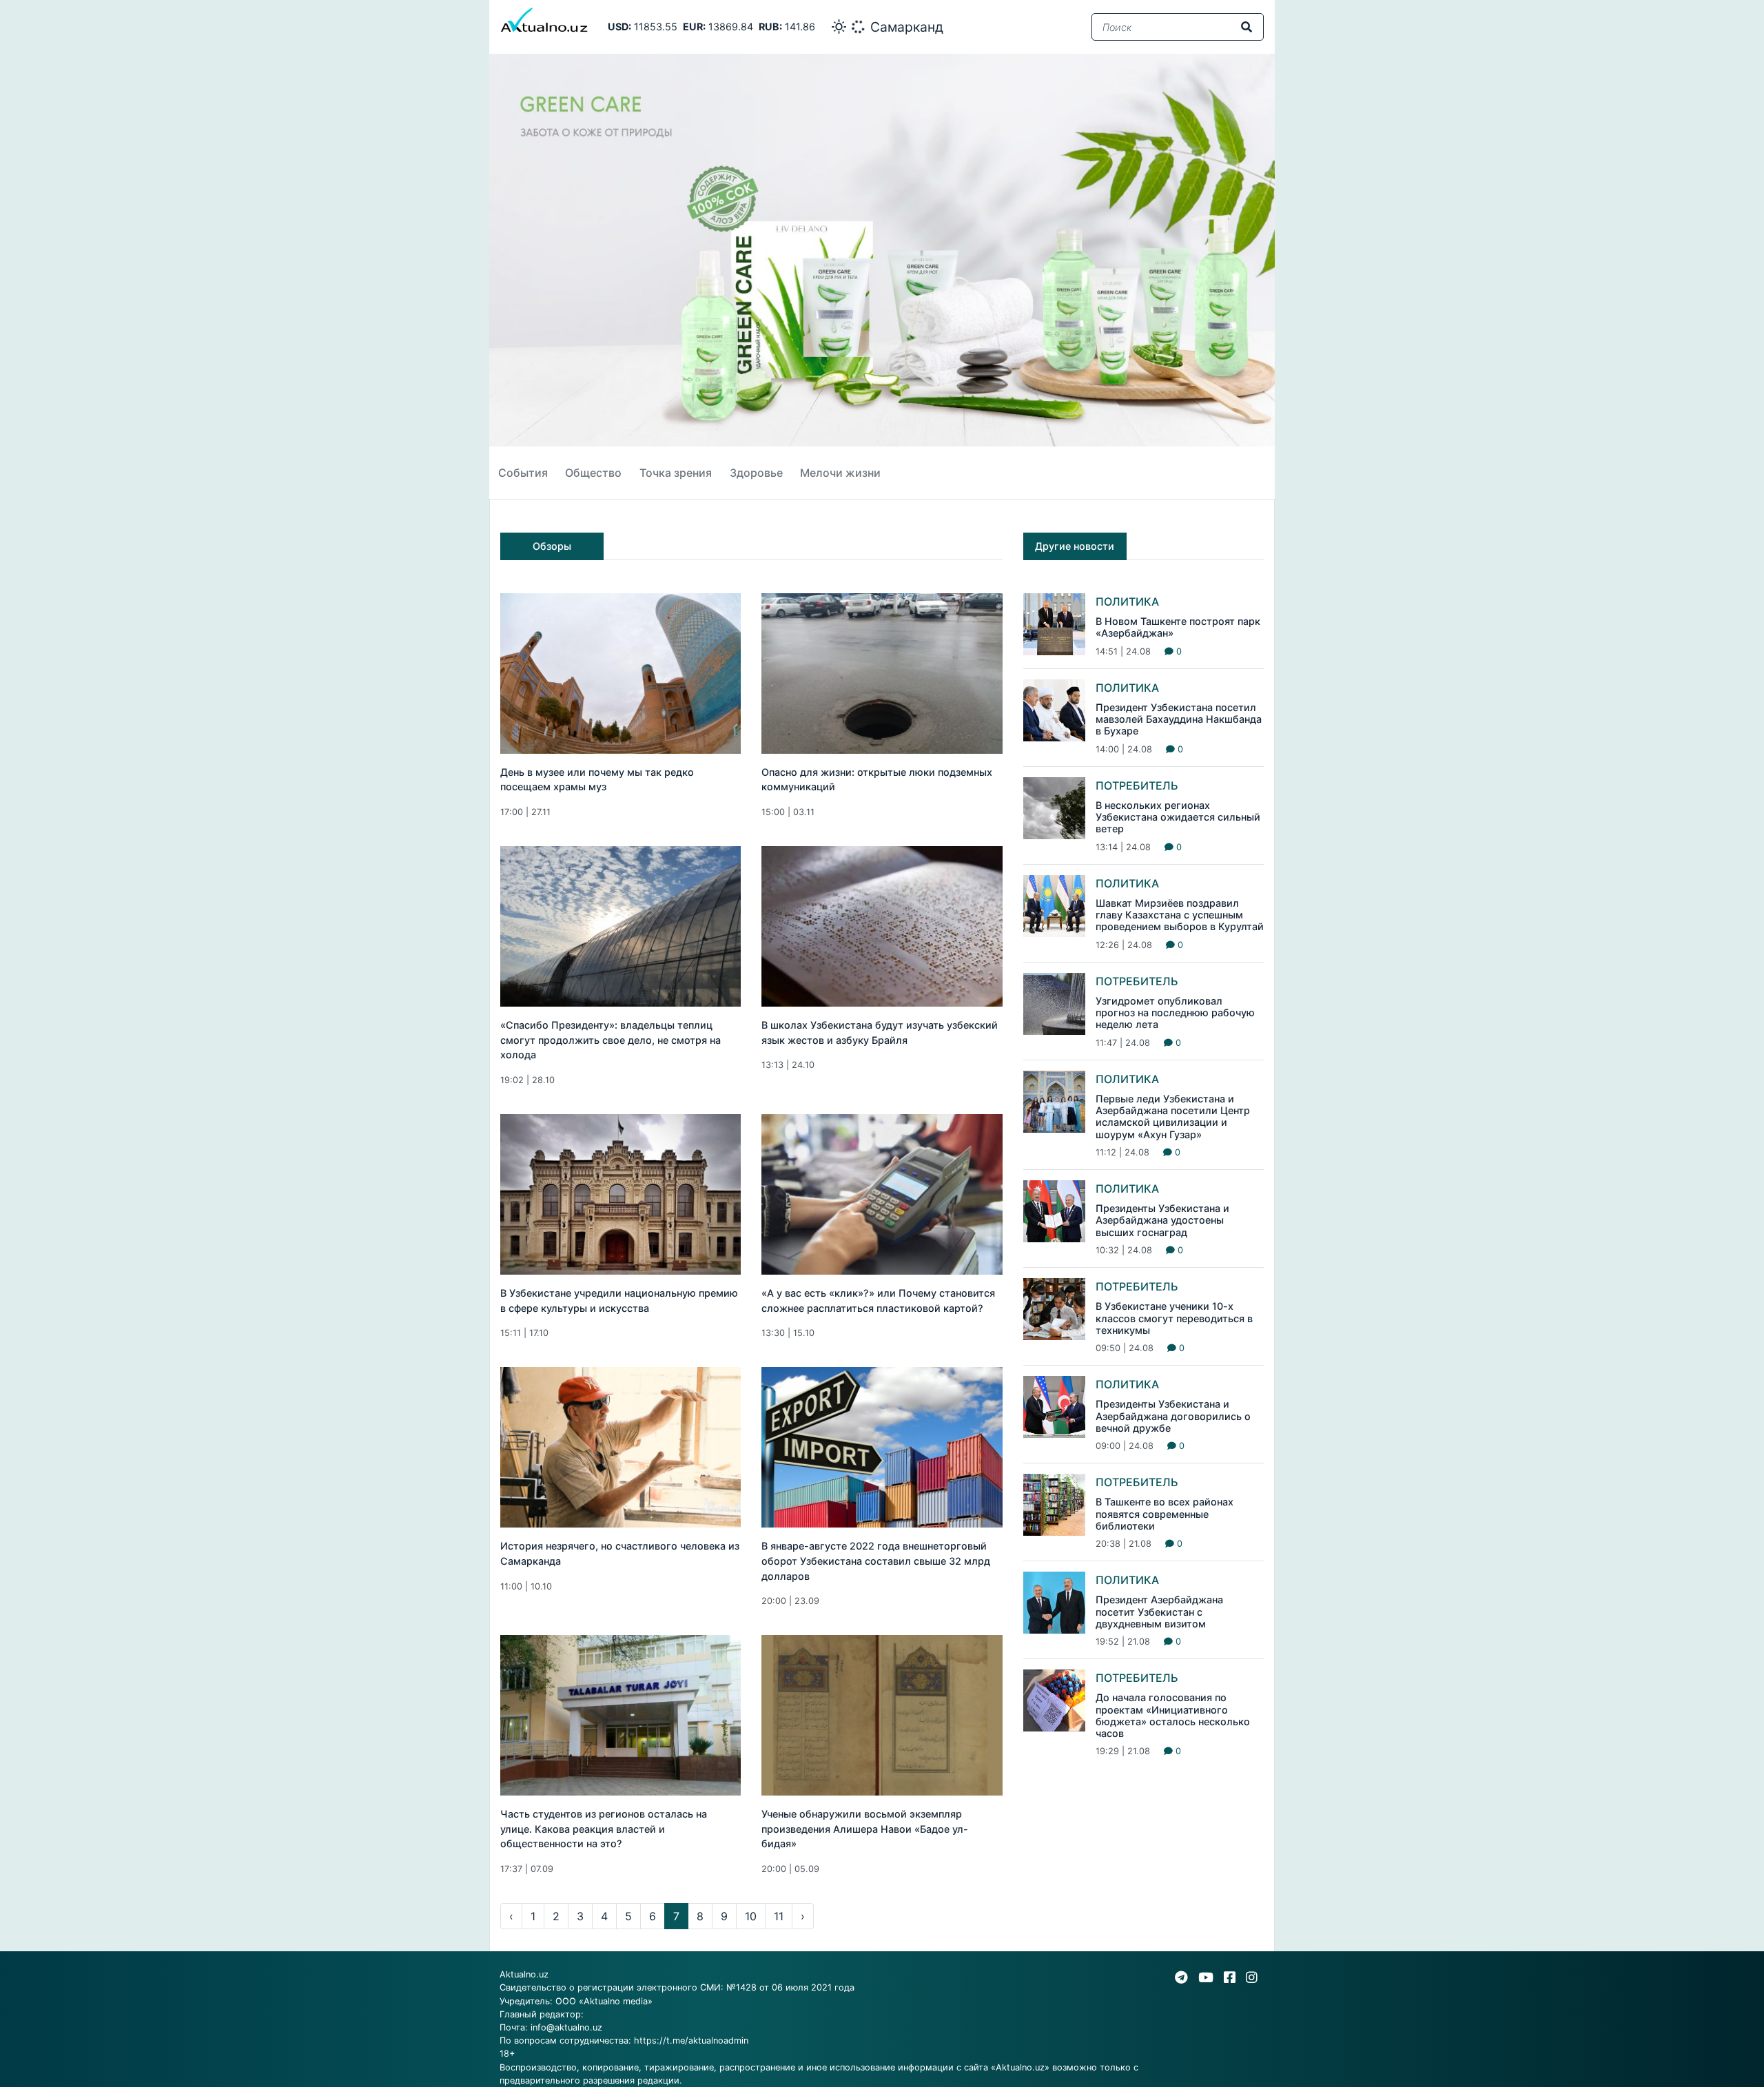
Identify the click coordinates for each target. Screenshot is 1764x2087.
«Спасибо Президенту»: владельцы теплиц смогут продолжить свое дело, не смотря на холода (611, 1040)
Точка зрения (676, 473)
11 (779, 1916)
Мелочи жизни (840, 473)
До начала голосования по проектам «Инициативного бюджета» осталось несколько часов (1173, 1715)
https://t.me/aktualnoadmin (691, 2040)
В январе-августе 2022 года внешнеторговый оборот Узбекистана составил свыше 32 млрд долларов (876, 1561)
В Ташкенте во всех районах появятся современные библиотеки (1165, 1514)
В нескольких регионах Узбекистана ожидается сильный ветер (1178, 817)
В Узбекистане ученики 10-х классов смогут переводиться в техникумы (1174, 1318)
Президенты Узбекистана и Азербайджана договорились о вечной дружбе (1173, 1416)
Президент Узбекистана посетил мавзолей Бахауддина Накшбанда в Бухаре (1179, 719)
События (523, 473)
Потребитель (1137, 785)
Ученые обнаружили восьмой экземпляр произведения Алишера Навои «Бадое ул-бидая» (865, 1829)
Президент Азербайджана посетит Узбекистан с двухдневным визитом (1159, 1612)
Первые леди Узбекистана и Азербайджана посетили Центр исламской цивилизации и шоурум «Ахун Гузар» (1173, 1117)
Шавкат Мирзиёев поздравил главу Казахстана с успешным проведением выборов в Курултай (1180, 915)
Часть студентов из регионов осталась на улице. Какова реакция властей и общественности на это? (604, 1829)
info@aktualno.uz (566, 2027)
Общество (593, 473)
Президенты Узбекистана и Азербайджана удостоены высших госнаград (1162, 1220)
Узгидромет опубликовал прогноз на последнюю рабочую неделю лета (1175, 1013)
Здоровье (756, 473)
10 (751, 1916)
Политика (1127, 602)
